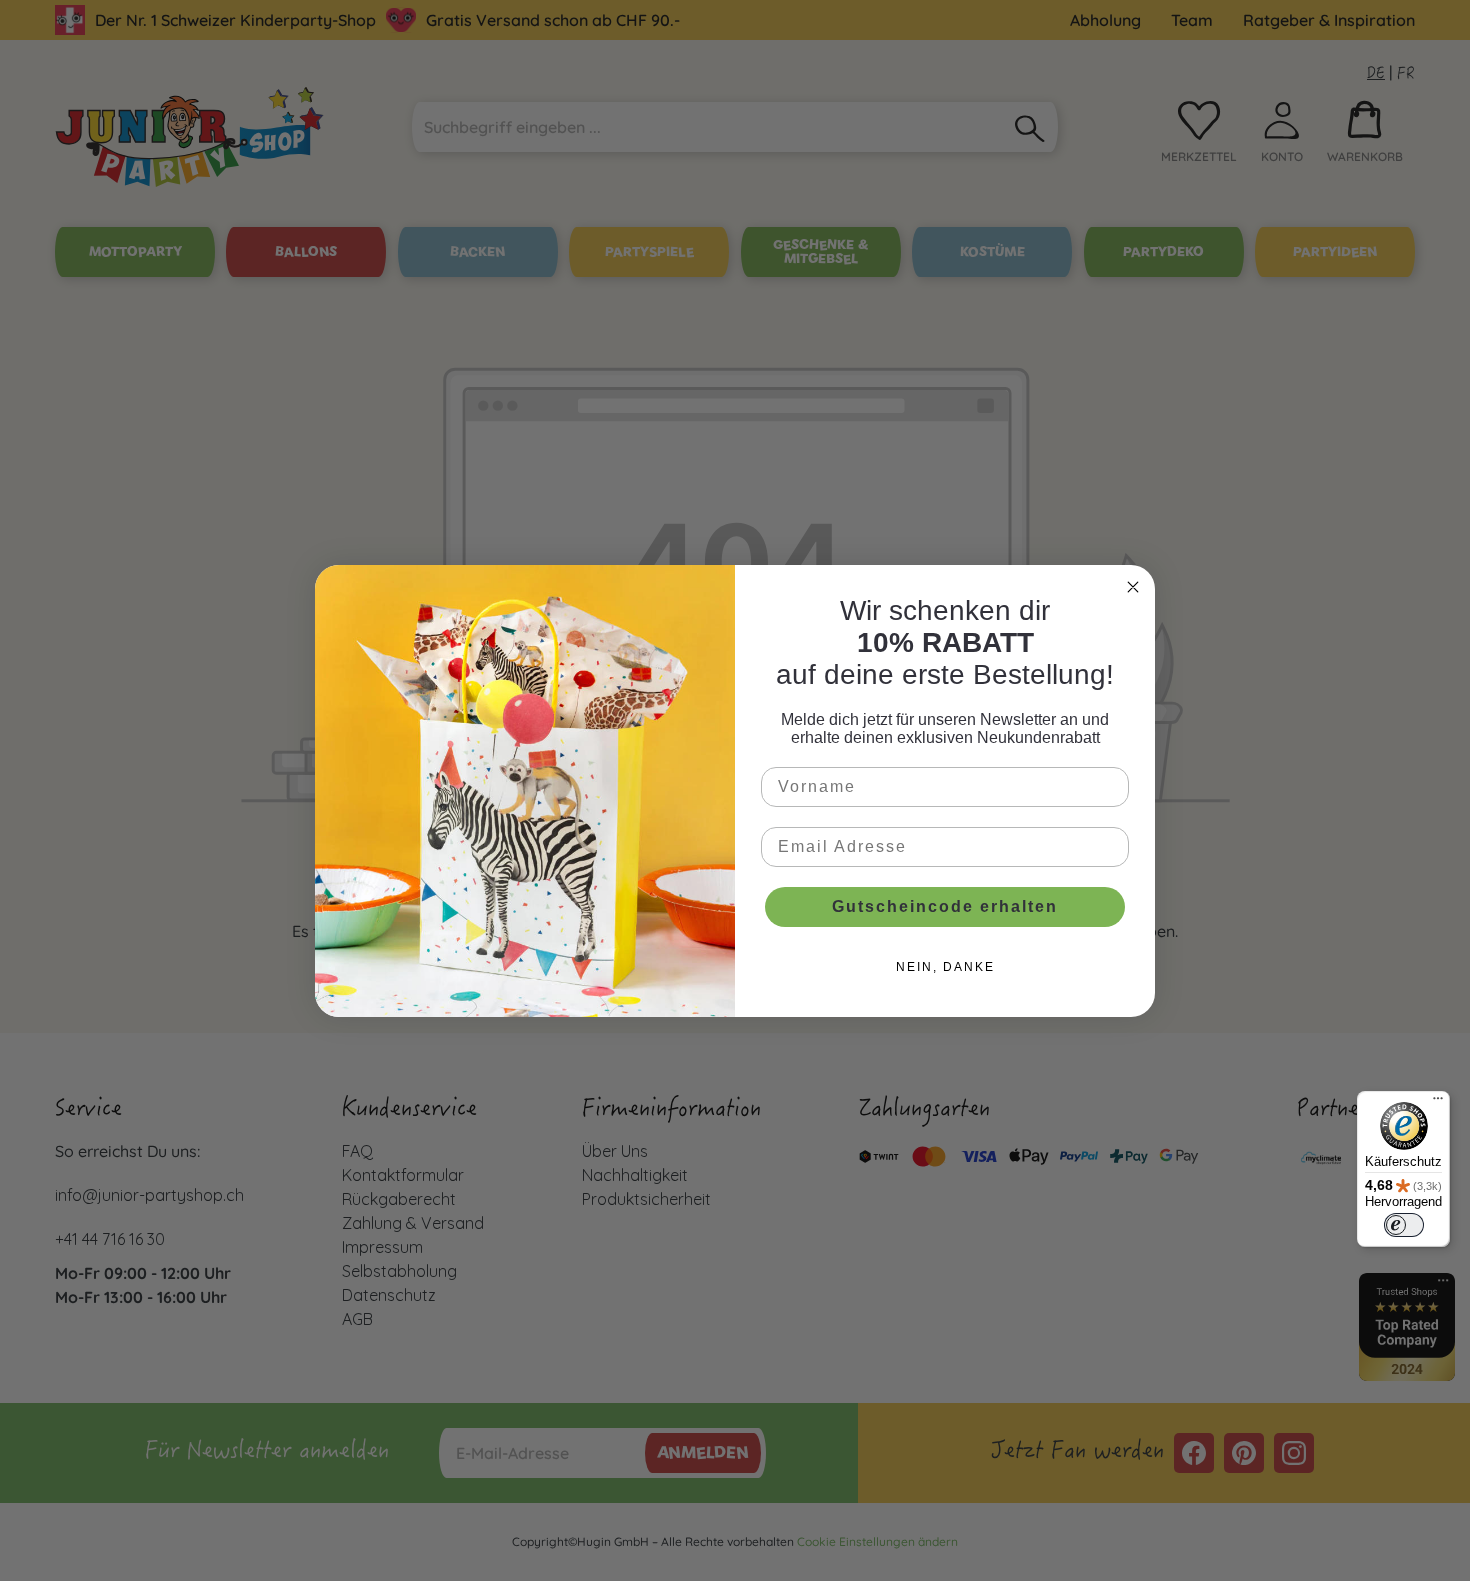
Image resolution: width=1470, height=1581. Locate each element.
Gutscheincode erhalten (945, 906)
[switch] (1404, 1225)
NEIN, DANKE (945, 967)
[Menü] (1438, 1103)
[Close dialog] (1133, 587)
